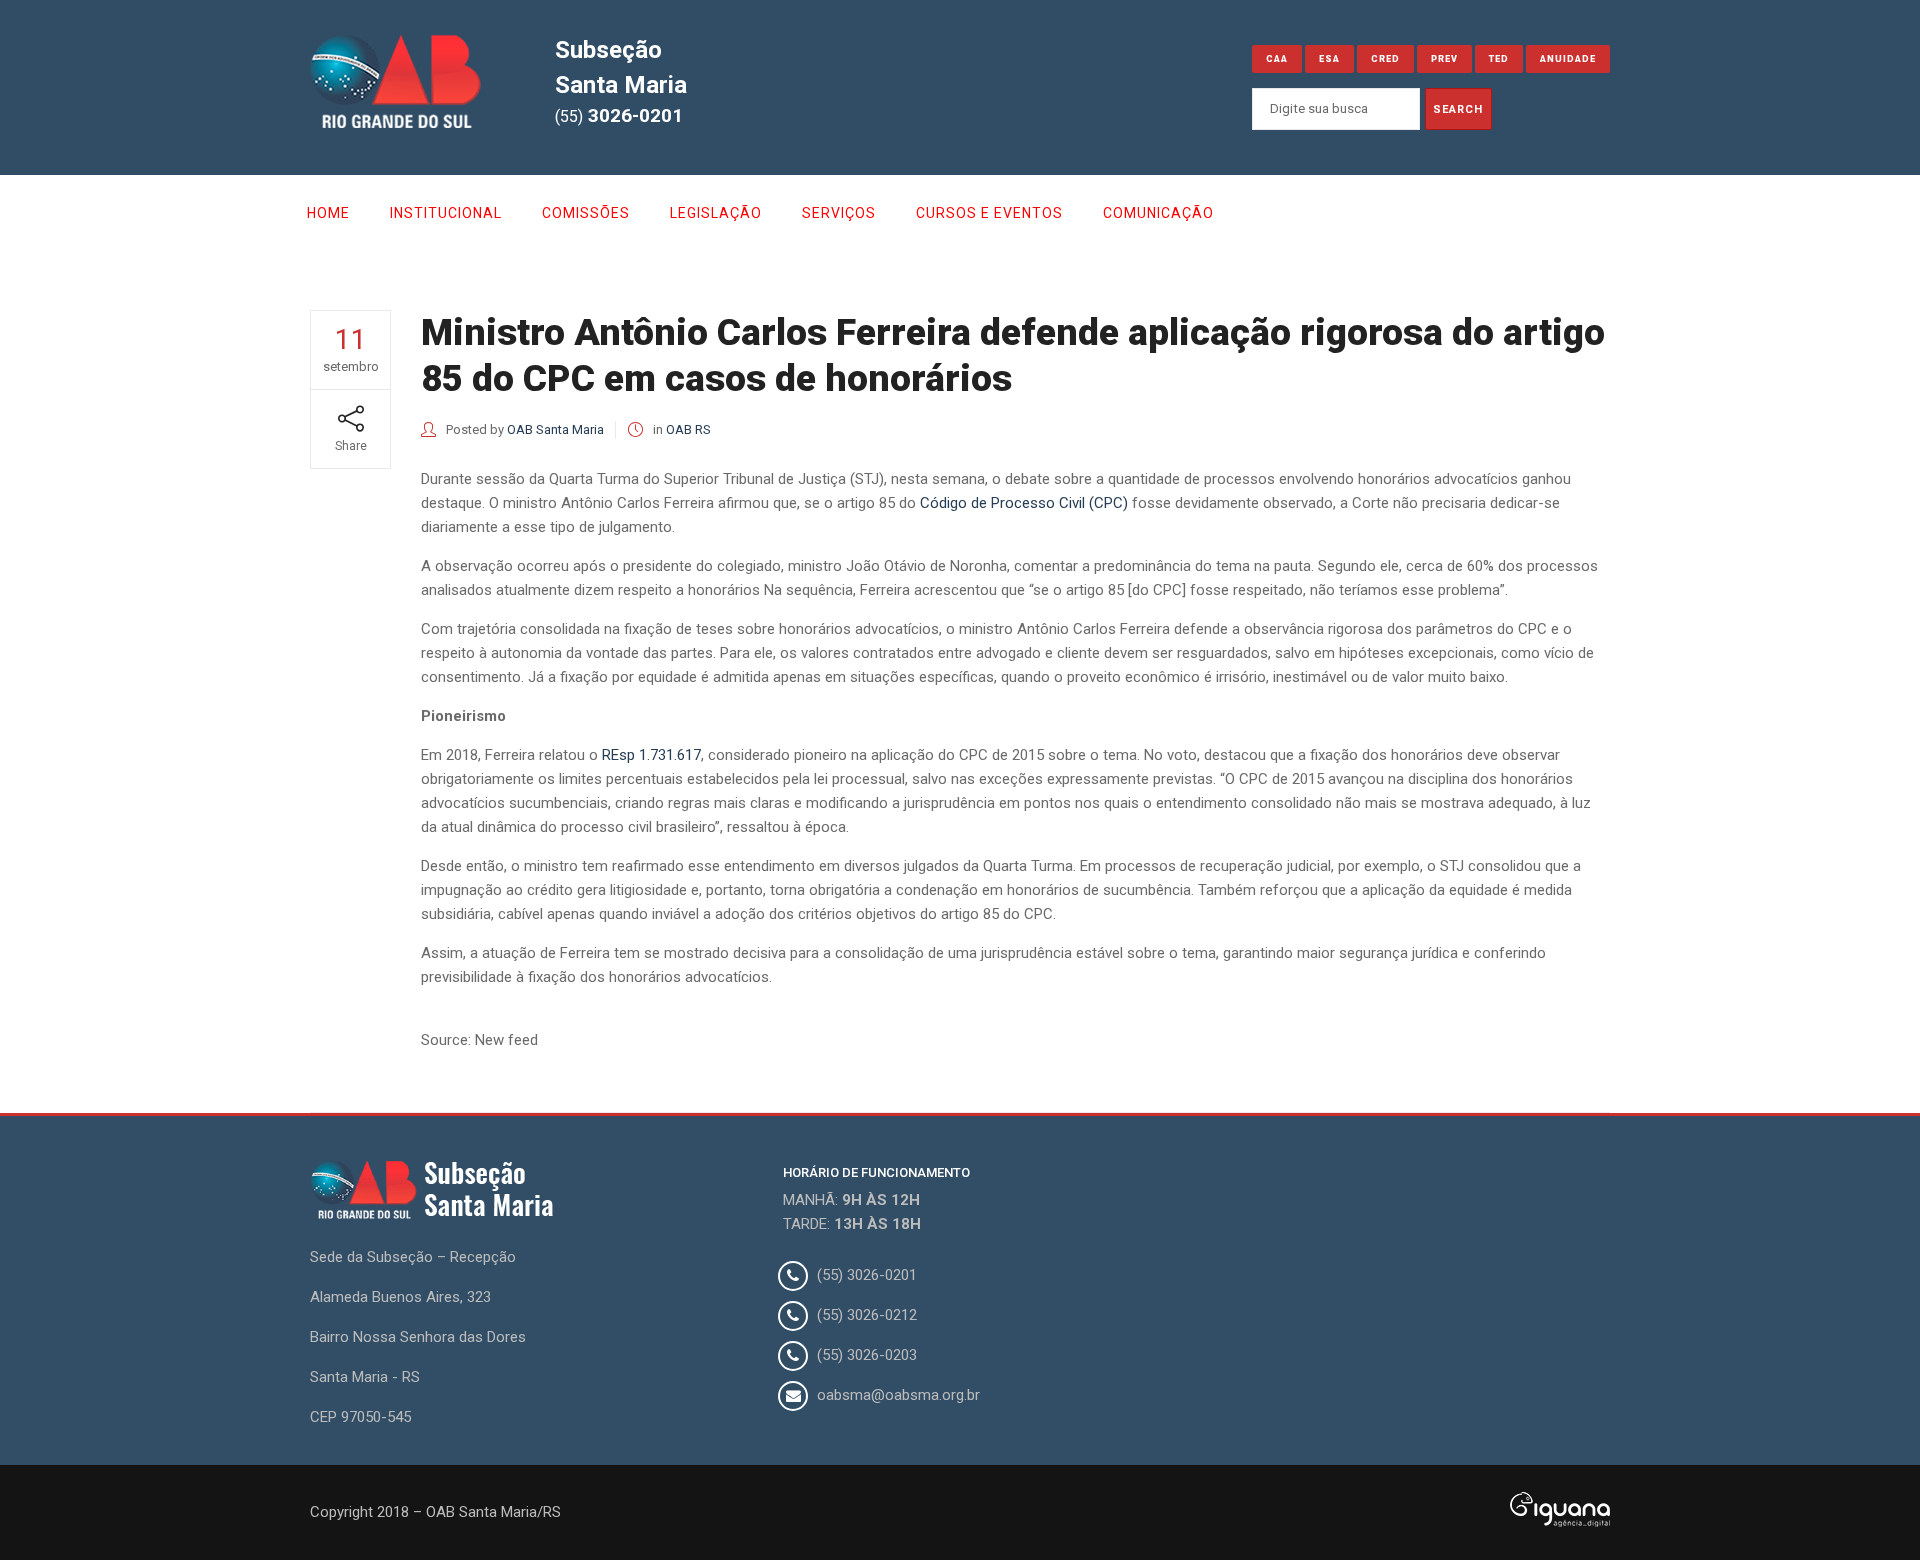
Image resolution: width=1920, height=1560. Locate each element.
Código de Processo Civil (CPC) (1024, 503)
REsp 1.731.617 (651, 755)
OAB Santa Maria (555, 429)
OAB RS (688, 429)
